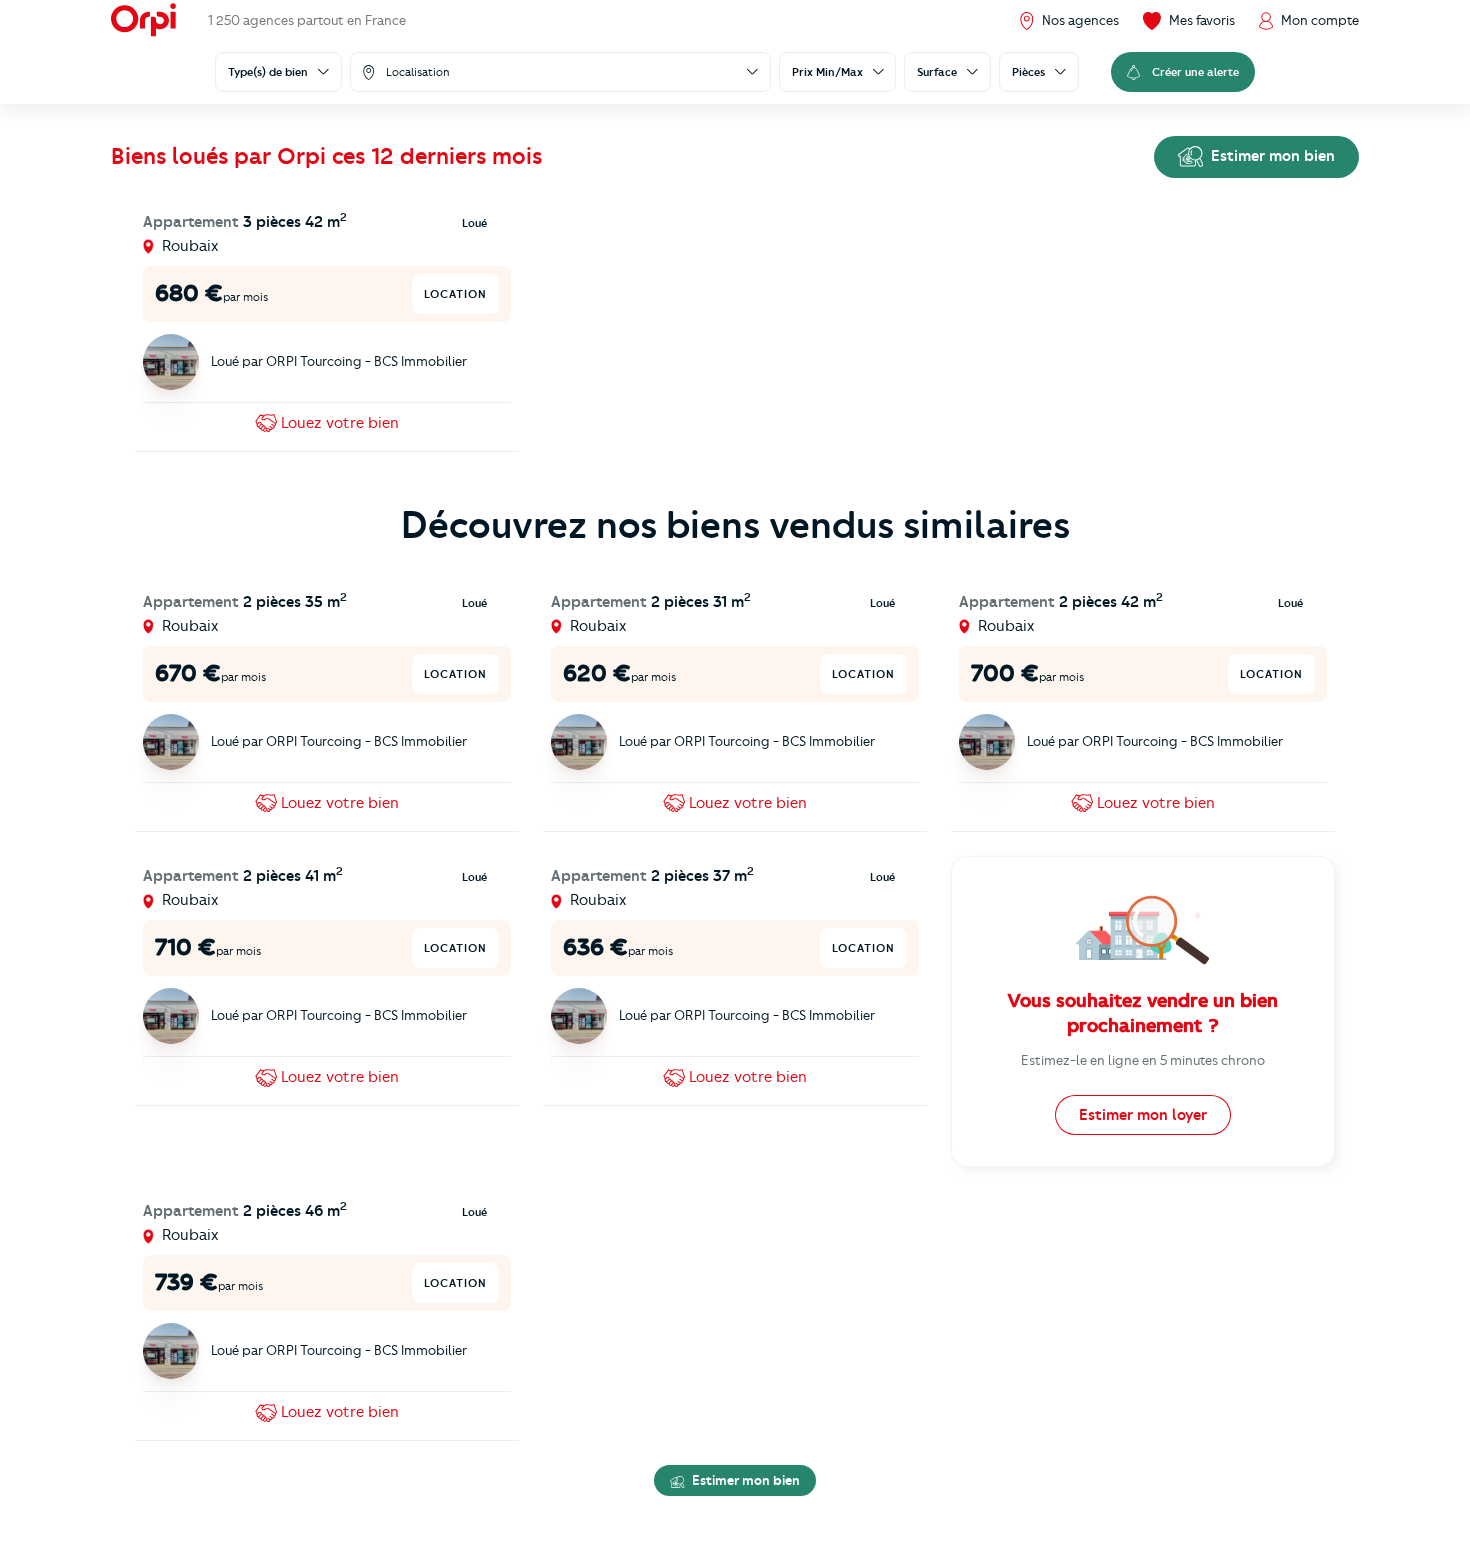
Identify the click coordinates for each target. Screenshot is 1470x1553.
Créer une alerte (1195, 72)
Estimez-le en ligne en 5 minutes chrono (1143, 1060)
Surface (937, 72)
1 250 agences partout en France (307, 20)
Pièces (1028, 72)
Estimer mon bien (1271, 156)
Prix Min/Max (827, 72)
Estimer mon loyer (1143, 1115)
